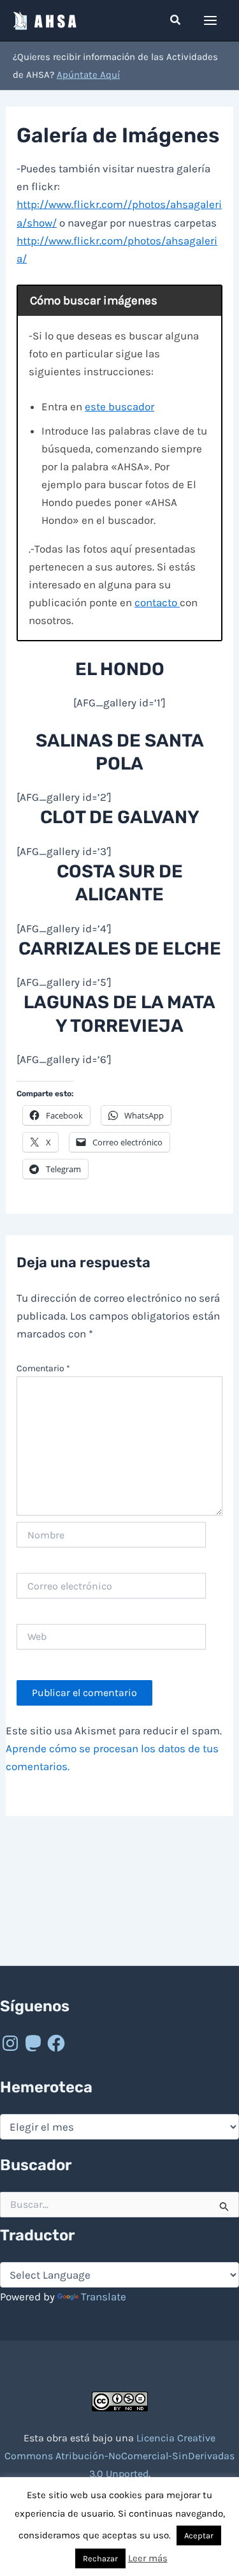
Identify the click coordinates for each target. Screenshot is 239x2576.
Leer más (148, 2558)
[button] (176, 20)
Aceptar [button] (199, 2535)
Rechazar (100, 2558)
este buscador (119, 406)
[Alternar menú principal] (211, 20)
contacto (157, 602)
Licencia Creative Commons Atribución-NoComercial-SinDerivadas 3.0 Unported (119, 2456)
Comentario (43, 1368)
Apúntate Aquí (88, 75)
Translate (104, 2297)
